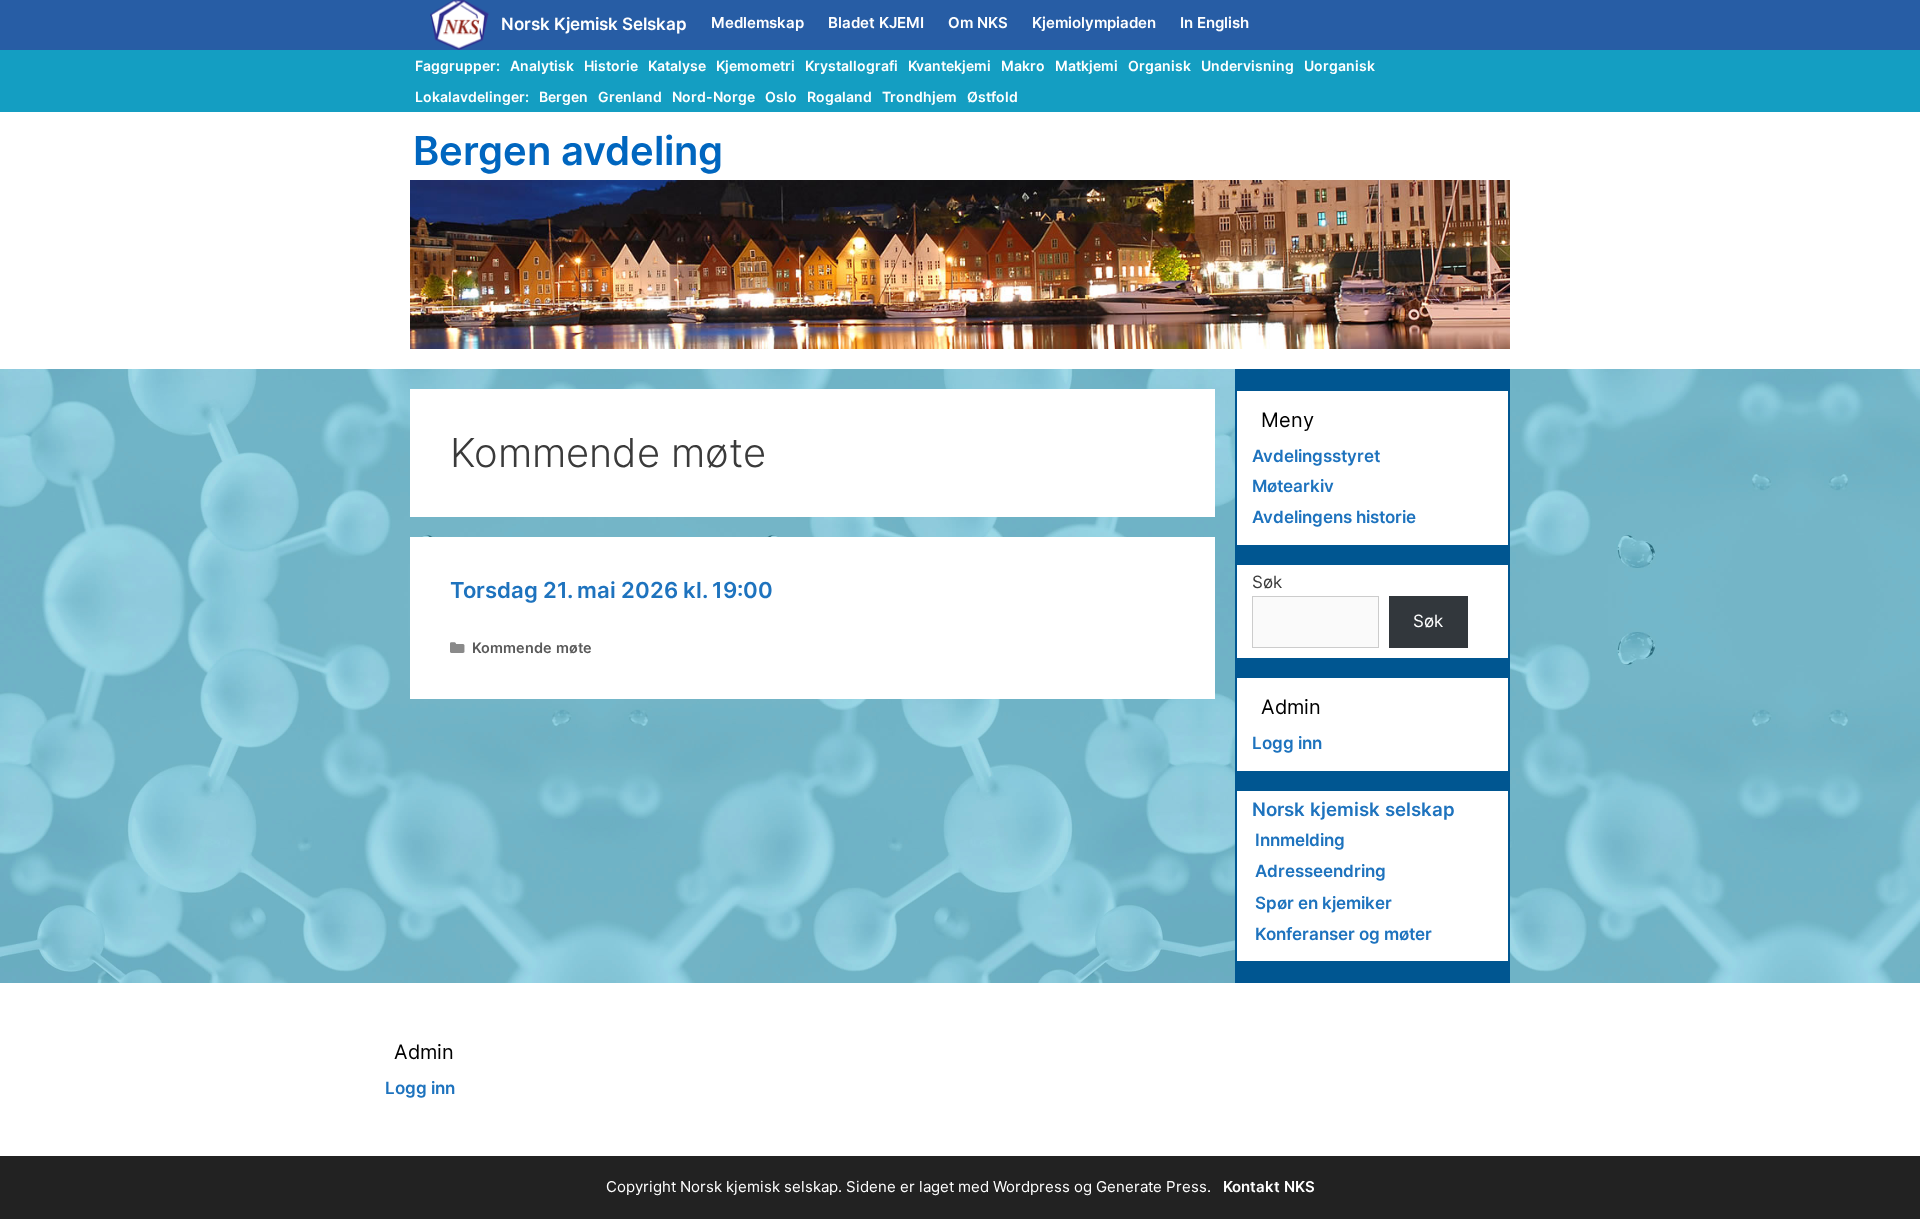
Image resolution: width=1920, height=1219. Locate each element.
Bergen (563, 96)
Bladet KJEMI (876, 22)
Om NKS (978, 22)
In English (1214, 22)
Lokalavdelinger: (472, 96)
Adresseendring (1320, 871)
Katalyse (677, 65)
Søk (1267, 582)
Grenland (630, 96)
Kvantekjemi (949, 65)
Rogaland (839, 96)
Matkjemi (1086, 65)
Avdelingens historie (1334, 517)
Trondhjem (919, 96)
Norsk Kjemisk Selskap (594, 24)
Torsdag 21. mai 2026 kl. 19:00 (611, 590)
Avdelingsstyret (1316, 456)
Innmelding (1300, 840)
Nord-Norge (713, 96)
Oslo (781, 96)
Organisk (1159, 65)
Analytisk (542, 65)
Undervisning (1247, 65)
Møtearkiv (1293, 486)
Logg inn (1287, 743)
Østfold (992, 96)
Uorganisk (1339, 65)
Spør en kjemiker (1323, 903)
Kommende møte (532, 647)
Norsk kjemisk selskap (1353, 809)
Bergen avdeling (568, 150)
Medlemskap (757, 22)
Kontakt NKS (1269, 1186)
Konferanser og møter (1343, 934)
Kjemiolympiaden (1094, 22)
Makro (1023, 65)
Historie (611, 65)
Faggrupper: (457, 65)
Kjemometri (755, 65)
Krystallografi (851, 65)
